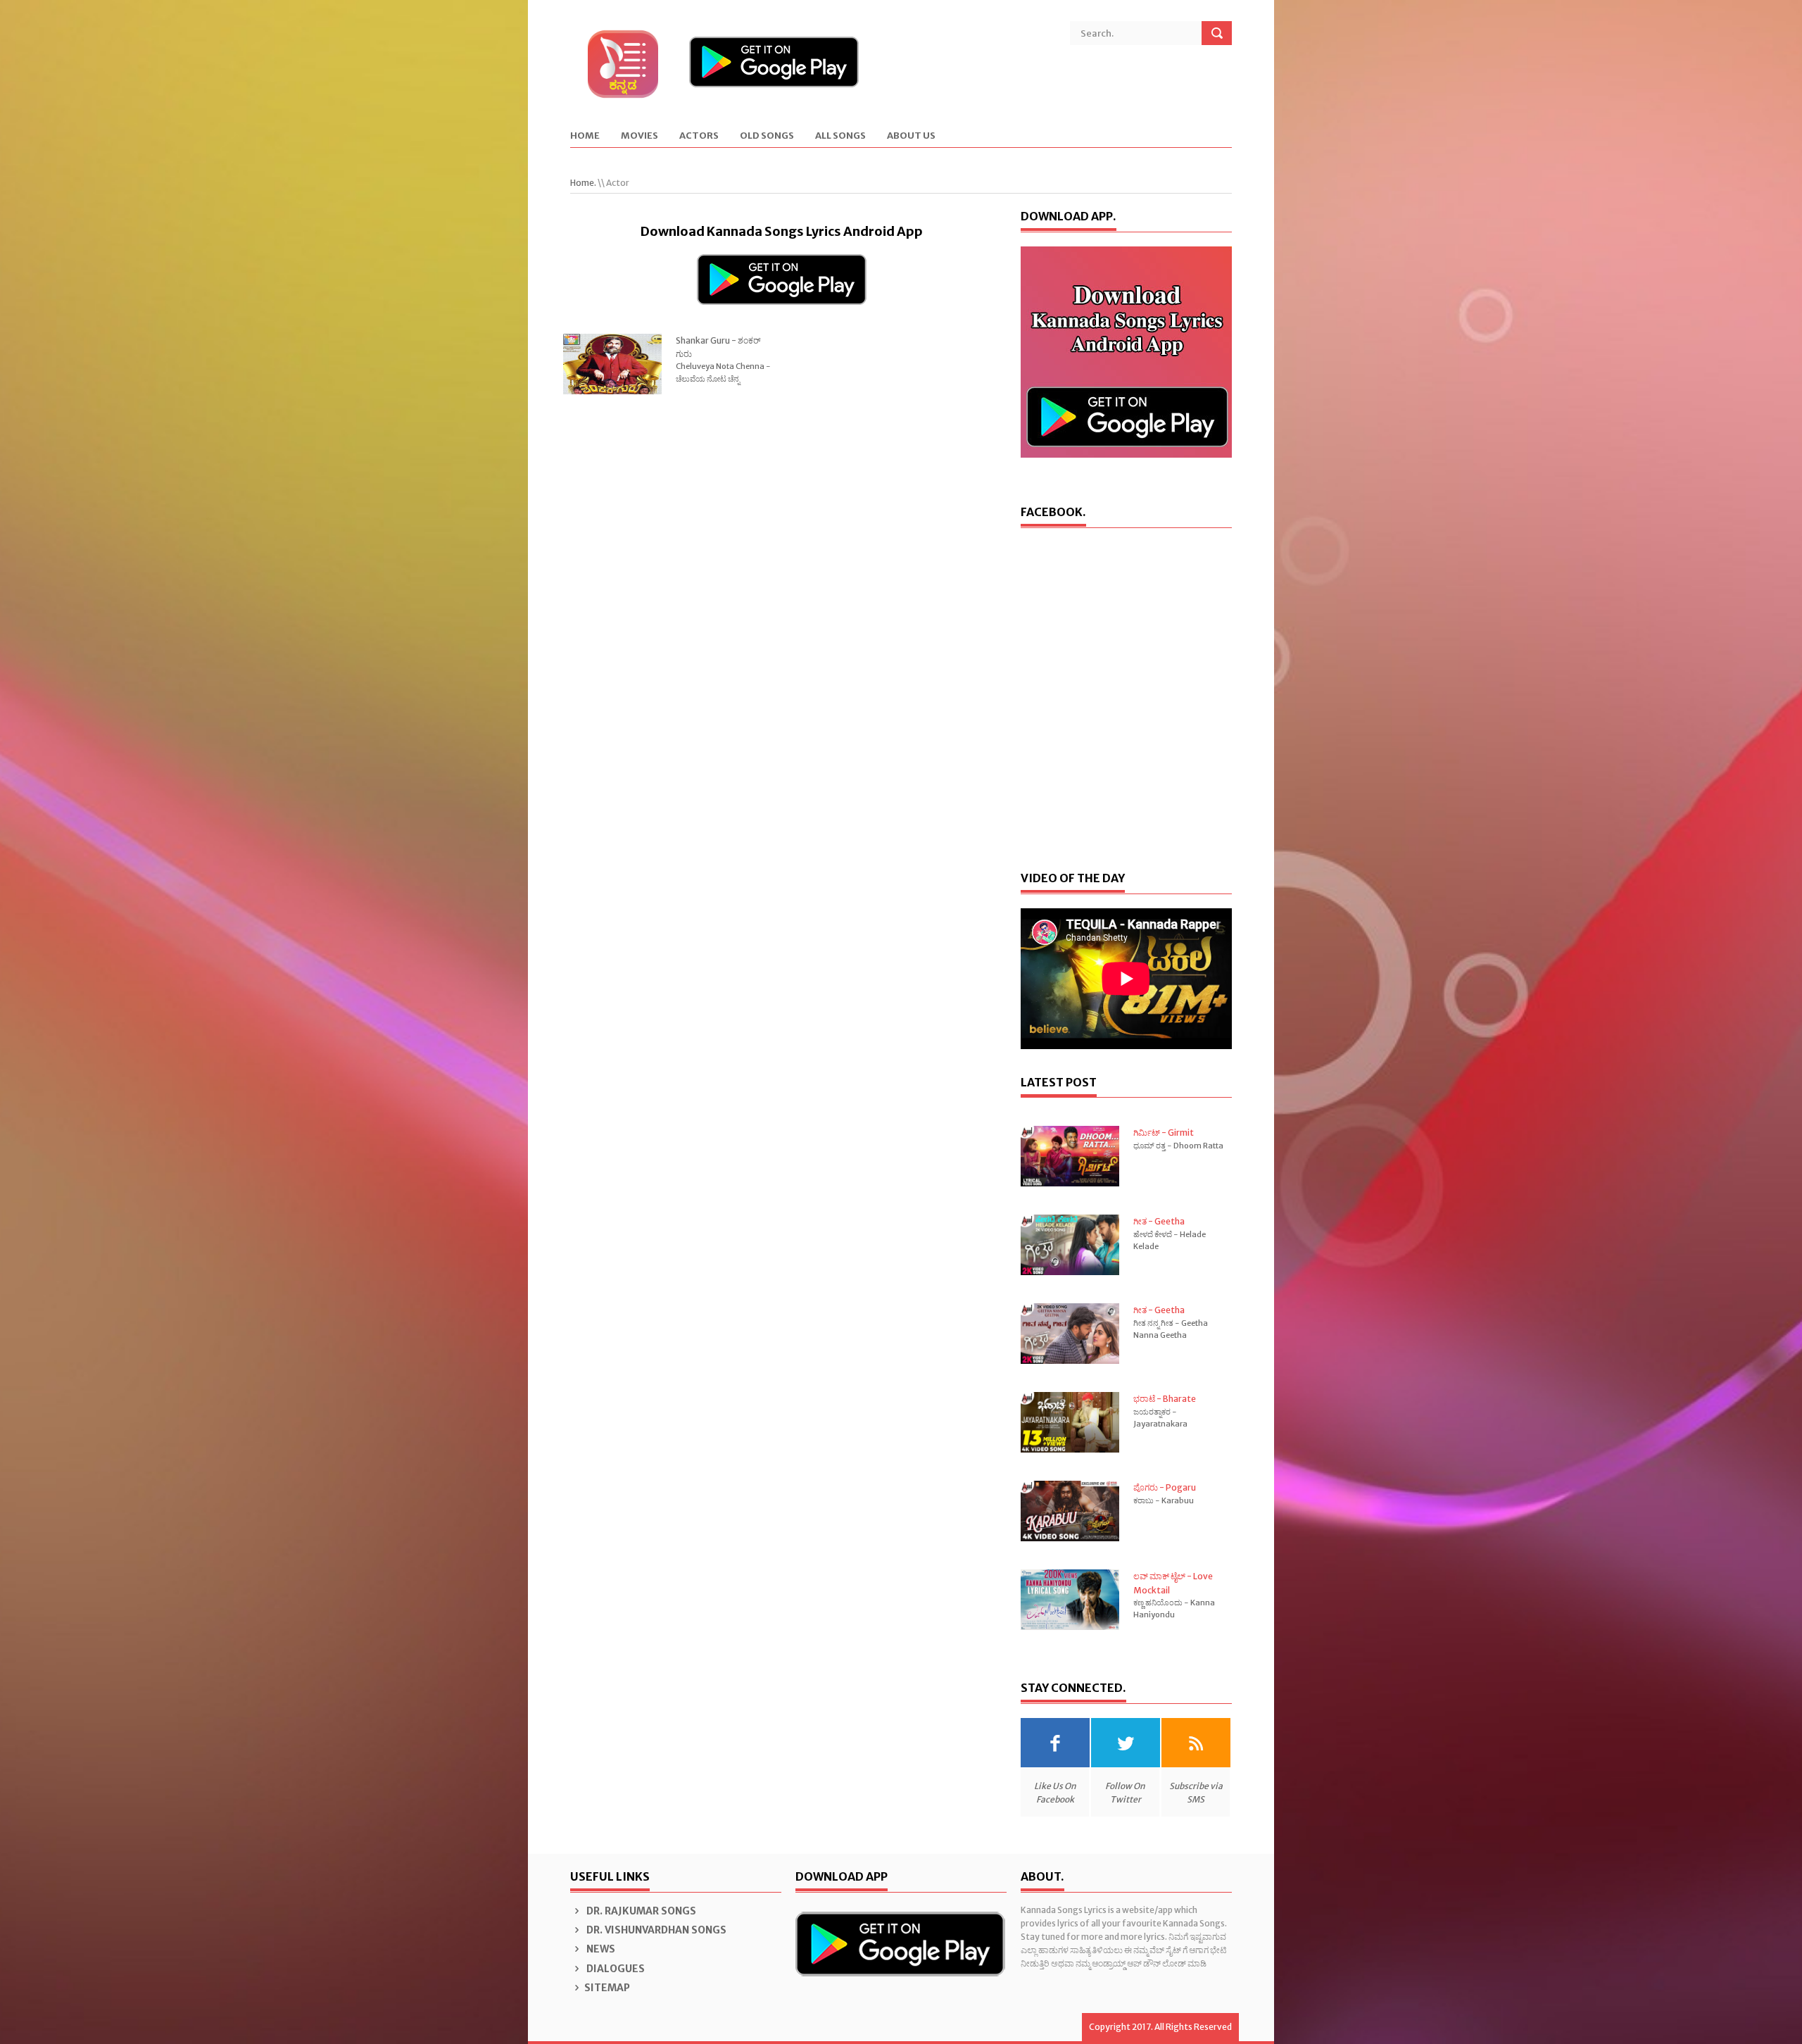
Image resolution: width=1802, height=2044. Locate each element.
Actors (699, 136)
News (600, 1949)
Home (585, 136)
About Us (911, 136)
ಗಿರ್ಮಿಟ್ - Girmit (1164, 1133)
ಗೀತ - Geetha (1159, 1221)
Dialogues (615, 1969)
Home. (583, 183)
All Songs (840, 136)
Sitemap (607, 1988)
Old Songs (767, 136)
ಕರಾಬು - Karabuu (1164, 1500)
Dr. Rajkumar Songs (640, 1911)
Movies (639, 136)
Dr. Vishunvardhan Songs (655, 1930)
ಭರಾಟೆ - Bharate (1165, 1399)
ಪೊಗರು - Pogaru (1165, 1487)
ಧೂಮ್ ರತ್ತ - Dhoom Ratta (1178, 1146)
